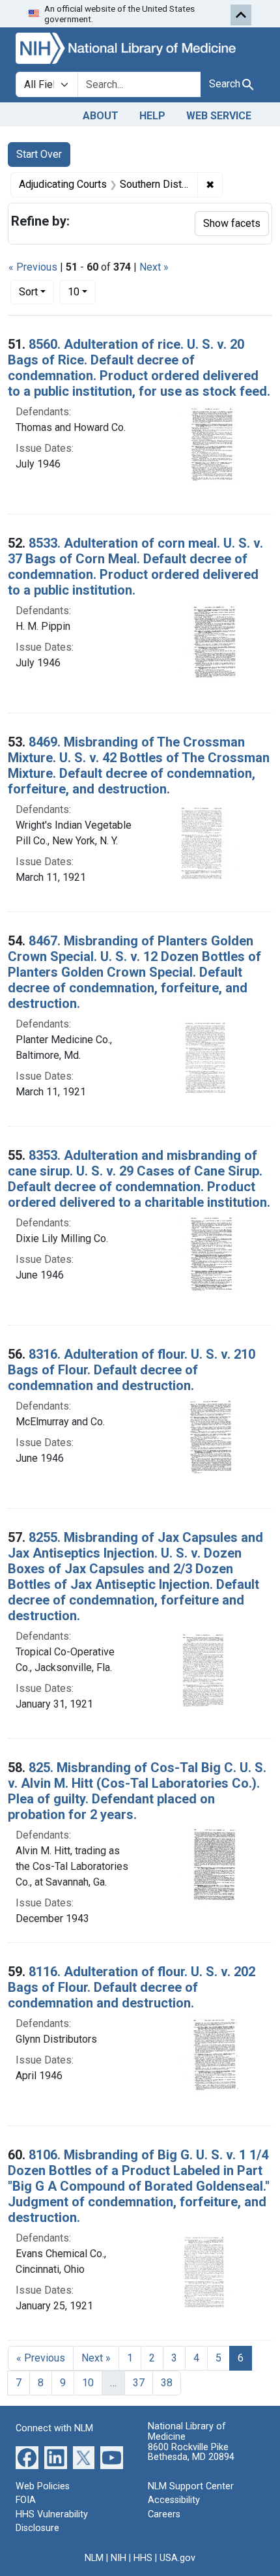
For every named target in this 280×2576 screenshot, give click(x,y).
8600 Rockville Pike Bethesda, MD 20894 (191, 2452)
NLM (94, 2558)
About (101, 116)
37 (139, 2383)
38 (167, 2383)
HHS (143, 2558)
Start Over (39, 154)
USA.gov (177, 2558)
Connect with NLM (54, 2428)
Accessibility (174, 2500)
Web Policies (43, 2486)
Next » (154, 267)
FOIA (26, 2500)
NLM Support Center (191, 2486)
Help (152, 116)
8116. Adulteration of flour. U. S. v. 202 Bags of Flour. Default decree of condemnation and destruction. (132, 1987)
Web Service (219, 116)
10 (82, 291)
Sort (28, 292)
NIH (119, 2558)
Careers (164, 2514)
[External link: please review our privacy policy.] (27, 2456)
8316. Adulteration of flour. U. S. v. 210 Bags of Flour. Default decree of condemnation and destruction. (132, 1370)
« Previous (33, 267)
